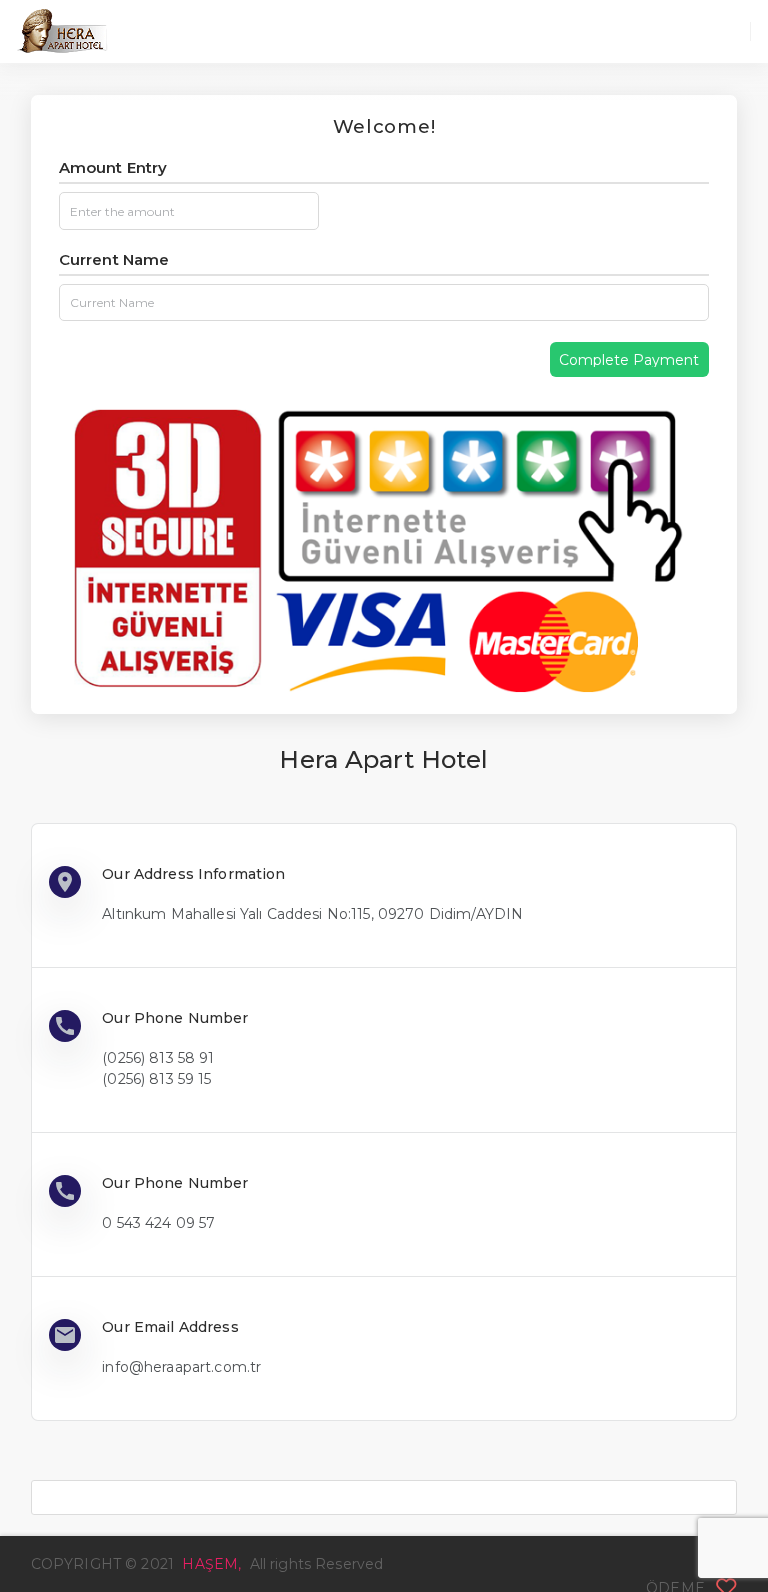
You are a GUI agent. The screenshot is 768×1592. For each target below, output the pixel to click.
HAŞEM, (213, 1564)
